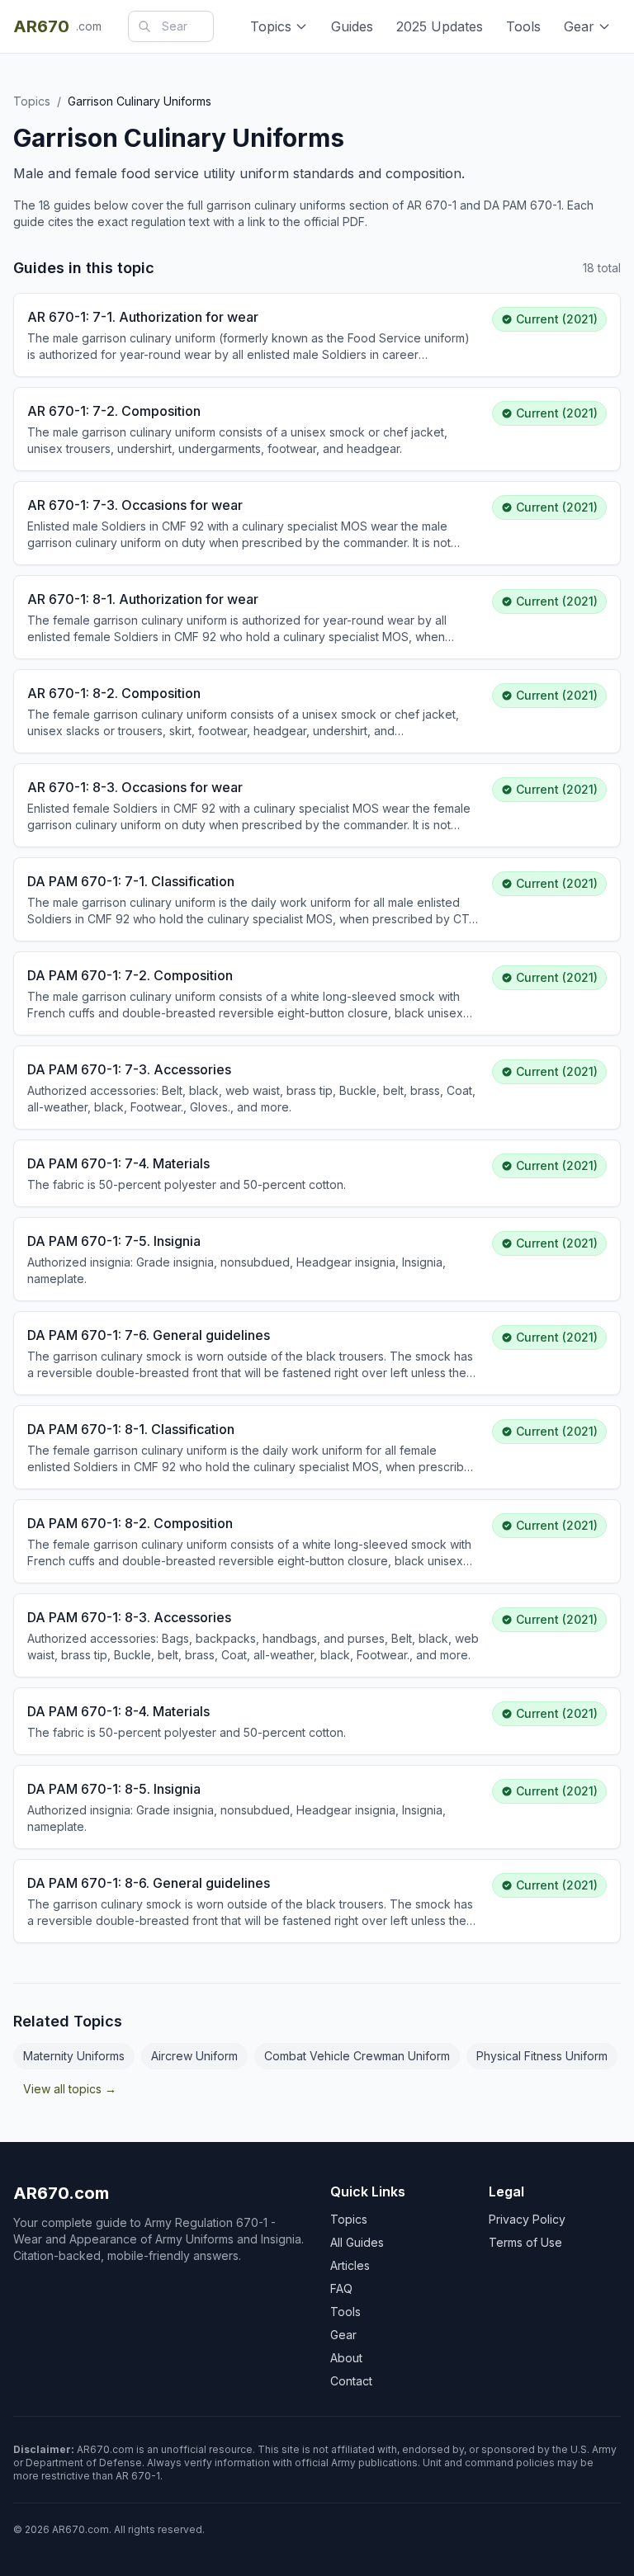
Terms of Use (525, 2242)
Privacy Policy (527, 2219)
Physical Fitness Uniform (542, 2056)
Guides (352, 26)
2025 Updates (440, 26)
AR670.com (61, 2193)
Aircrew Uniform (194, 2056)
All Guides (357, 2242)
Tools (523, 26)
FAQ (341, 2288)
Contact (351, 2381)
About (346, 2358)
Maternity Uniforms (74, 2056)
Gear (579, 26)
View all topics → (70, 2089)
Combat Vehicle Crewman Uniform (357, 2056)
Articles (350, 2265)
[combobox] (171, 26)
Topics (271, 26)
